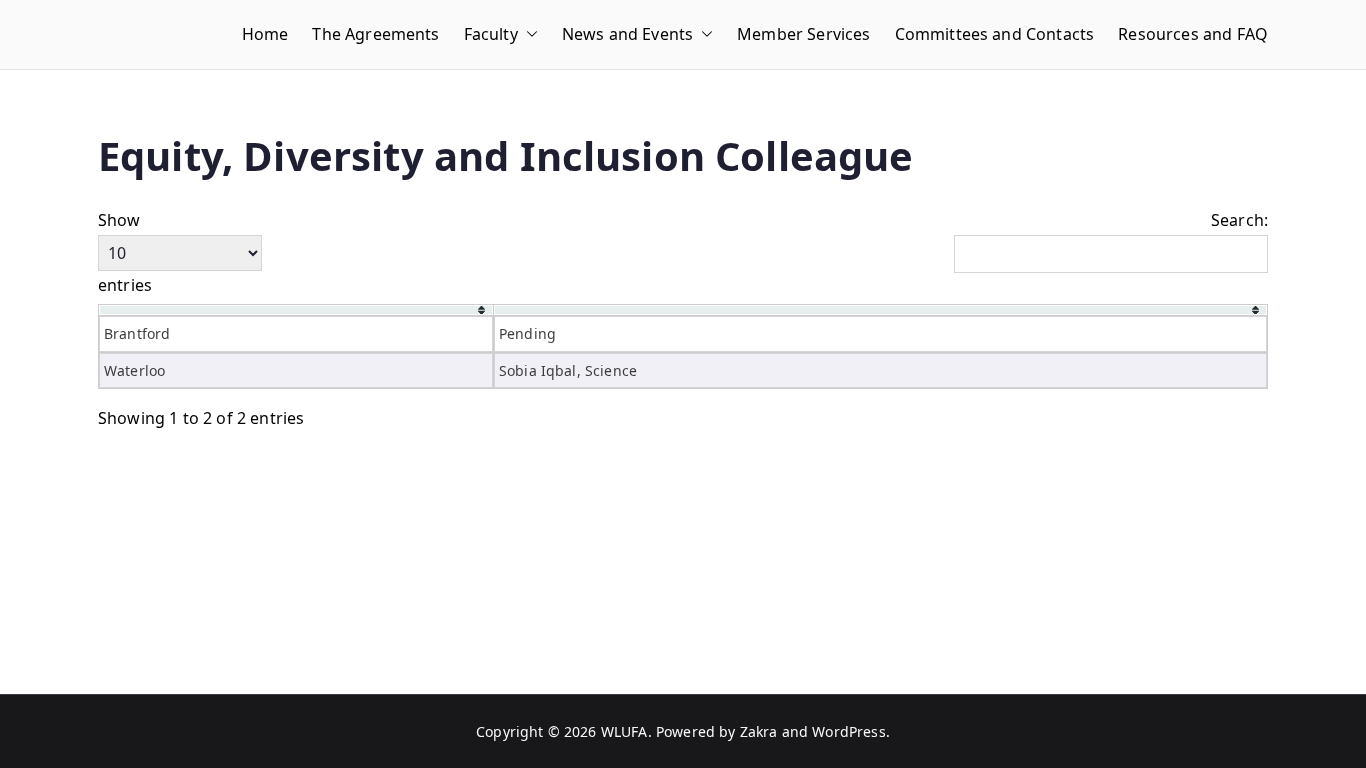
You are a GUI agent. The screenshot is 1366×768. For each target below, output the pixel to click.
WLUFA (624, 731)
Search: (1239, 220)
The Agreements (375, 34)
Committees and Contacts (995, 34)
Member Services (803, 34)
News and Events (627, 34)
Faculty (491, 34)
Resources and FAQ (1193, 34)
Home (265, 34)
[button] (528, 34)
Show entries (125, 252)
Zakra (759, 731)
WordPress (848, 731)
